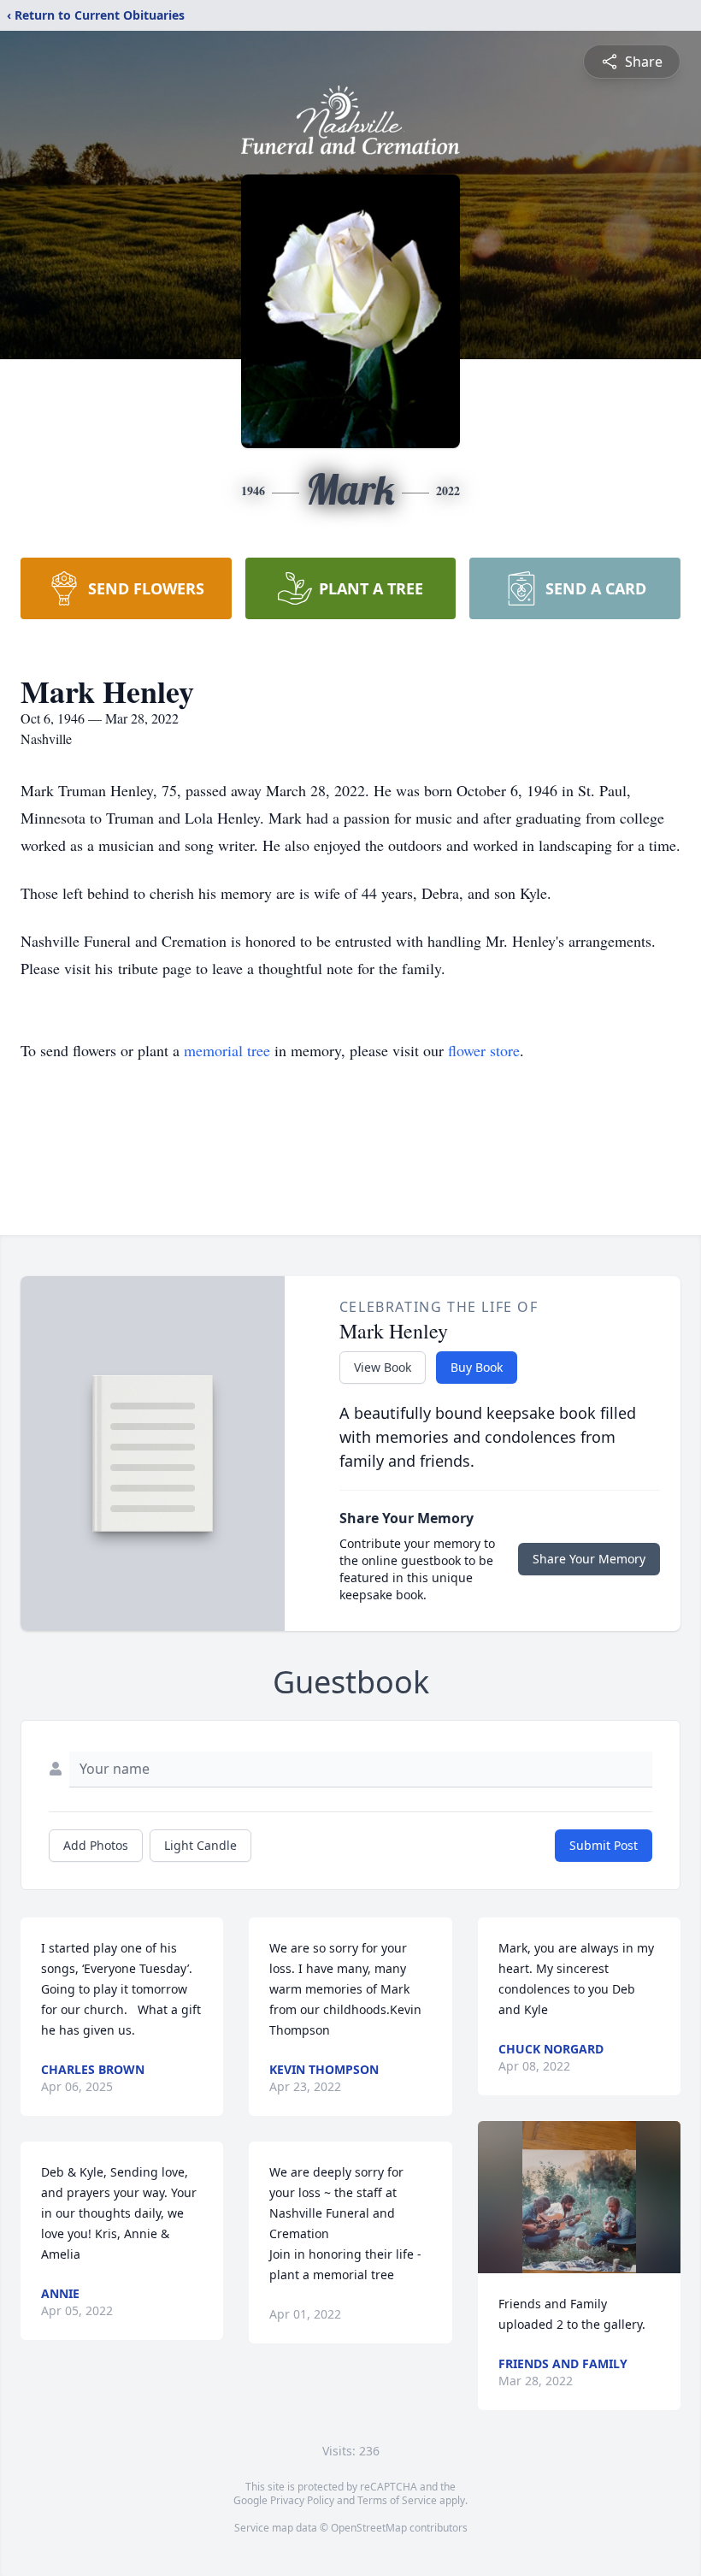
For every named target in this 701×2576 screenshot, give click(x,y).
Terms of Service (397, 2500)
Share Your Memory (589, 1559)
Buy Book (477, 1367)
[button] (579, 2197)
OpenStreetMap (369, 2528)
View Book (383, 1367)
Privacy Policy (302, 2500)
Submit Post (604, 1845)
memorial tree (227, 1050)
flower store (484, 1050)
